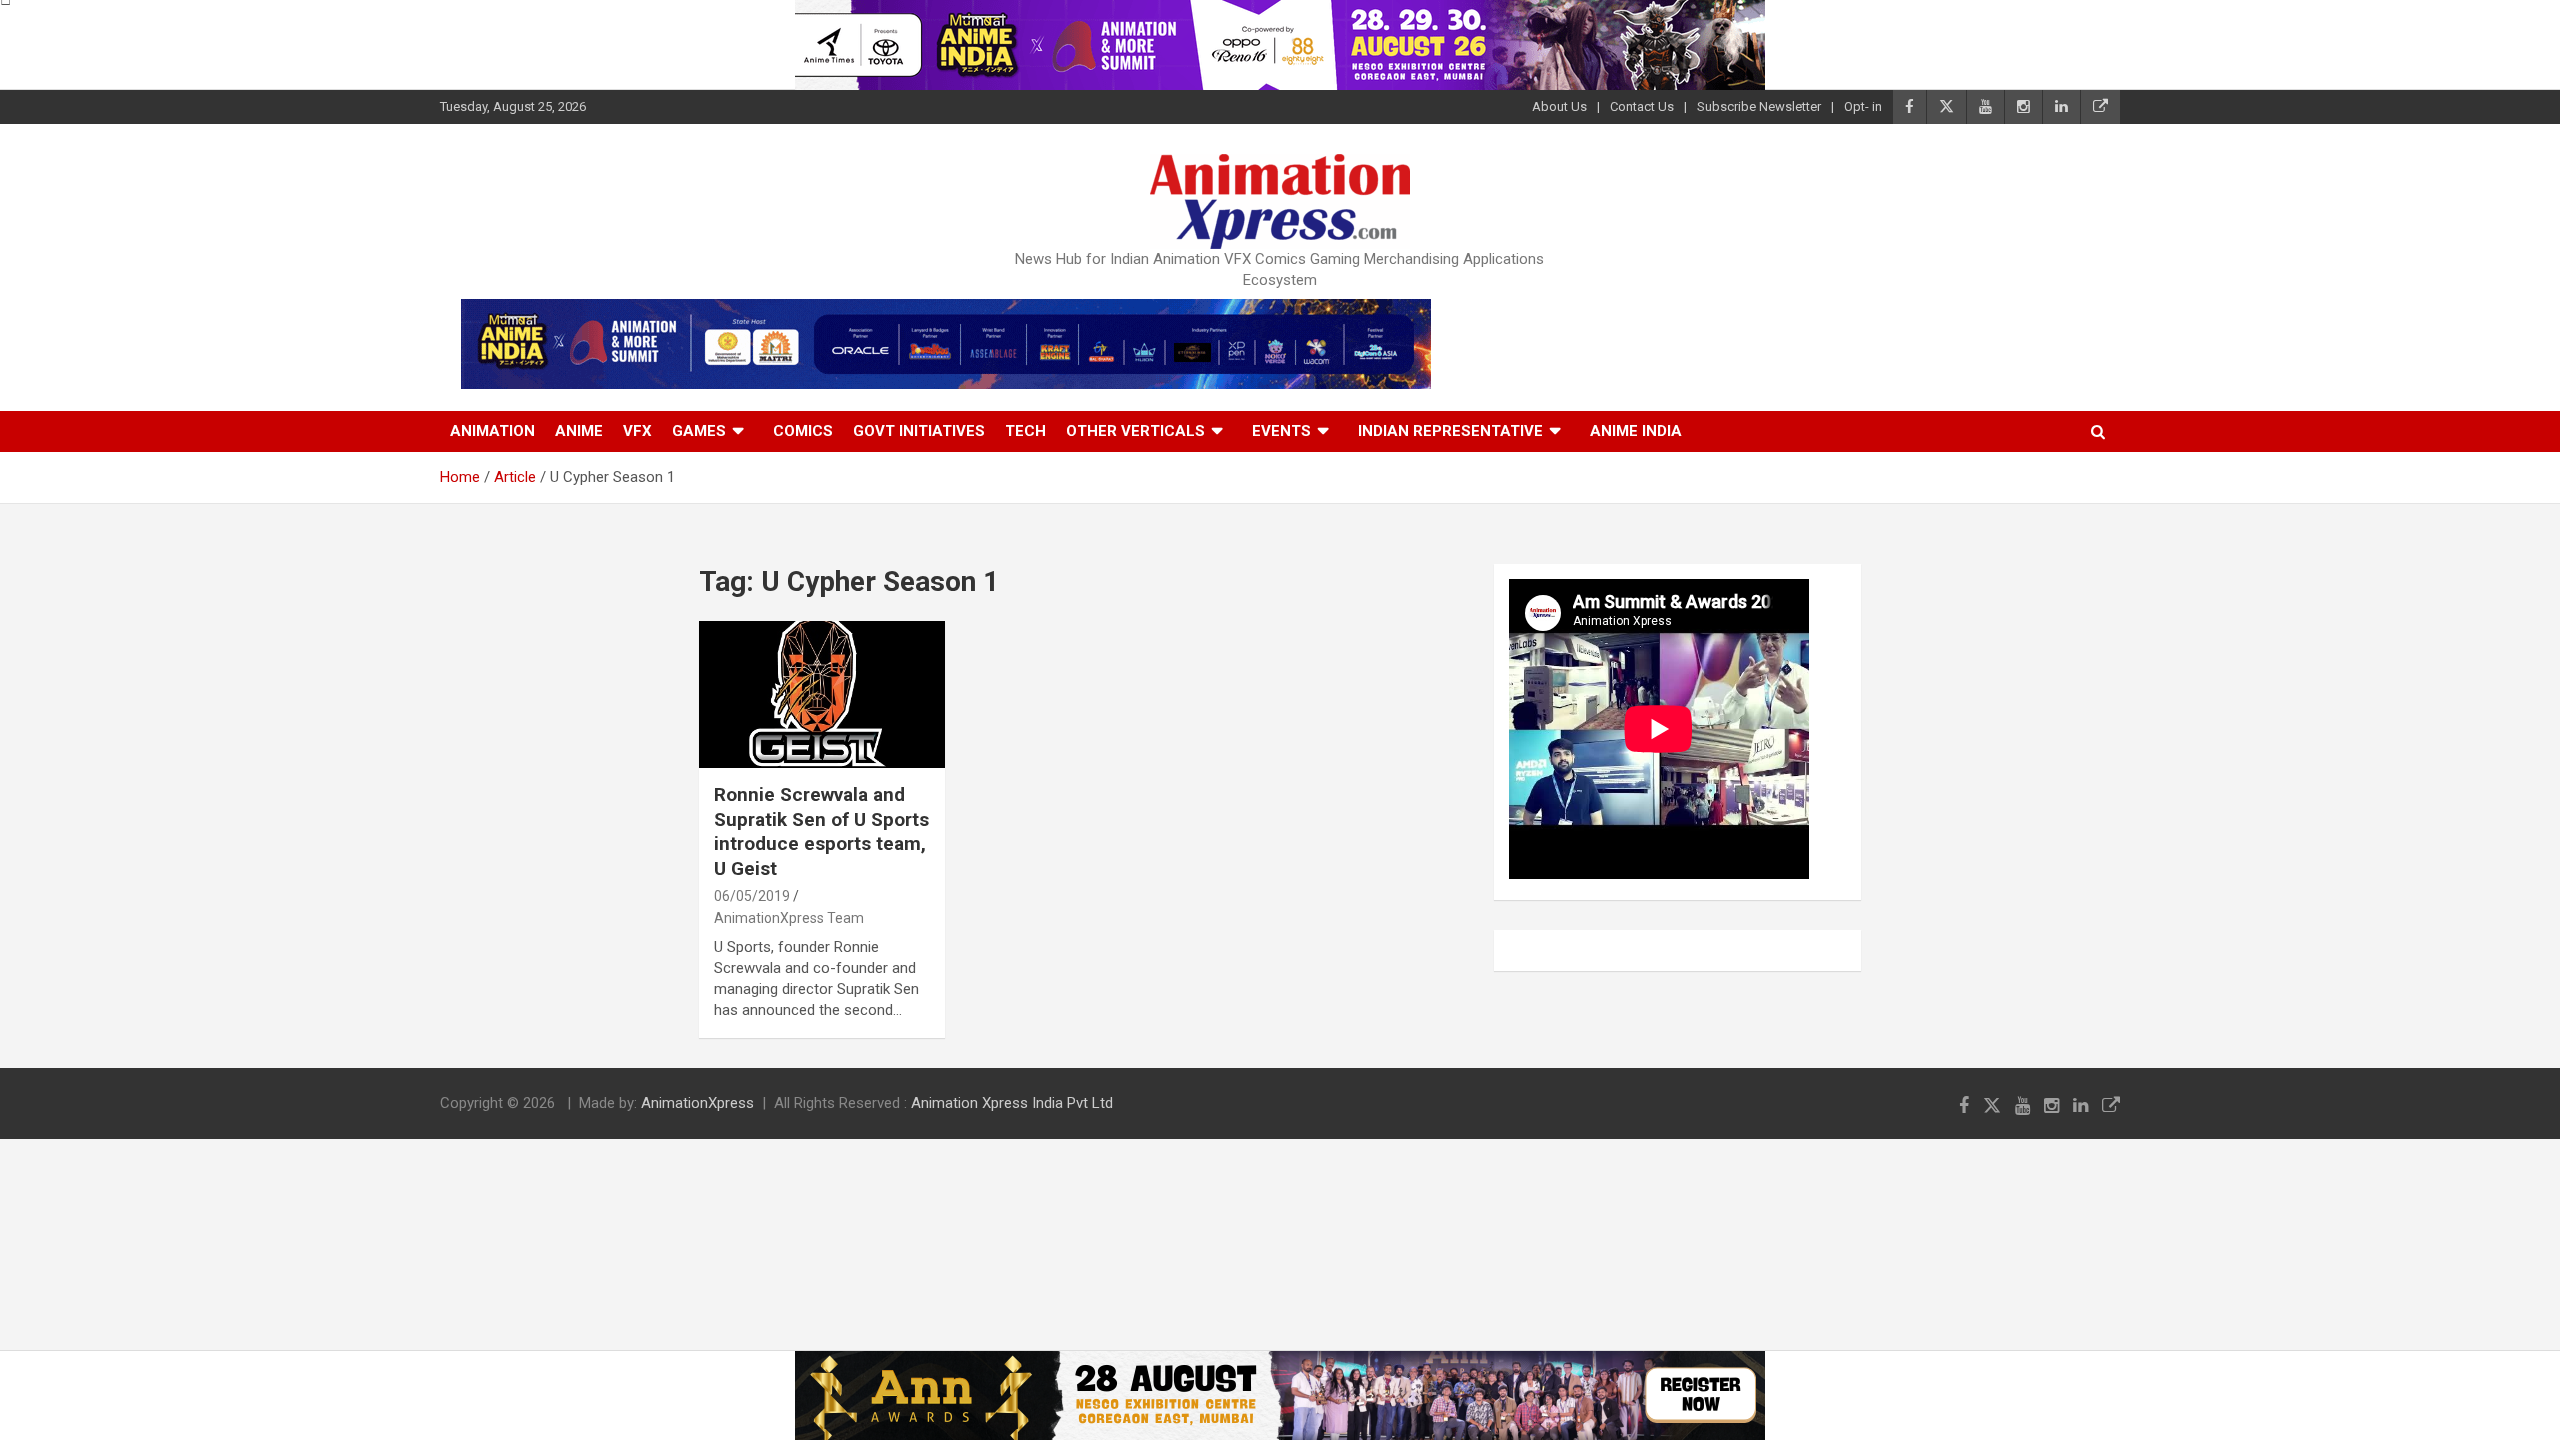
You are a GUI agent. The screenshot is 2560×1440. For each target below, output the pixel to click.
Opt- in (1863, 106)
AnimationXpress (697, 1103)
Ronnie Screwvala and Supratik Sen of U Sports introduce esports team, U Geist (821, 831)
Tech (1025, 431)
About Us (1559, 106)
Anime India (1636, 431)
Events (1281, 431)
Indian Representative (1450, 431)
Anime (579, 431)
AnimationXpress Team (789, 918)
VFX (637, 431)
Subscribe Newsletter (1759, 106)
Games (699, 431)
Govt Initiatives (919, 431)
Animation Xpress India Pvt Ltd (1012, 1103)
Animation (492, 431)
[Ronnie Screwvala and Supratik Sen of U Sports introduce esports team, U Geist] (821, 694)
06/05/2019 (752, 896)
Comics (803, 431)
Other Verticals (1135, 431)
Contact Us (1642, 106)
